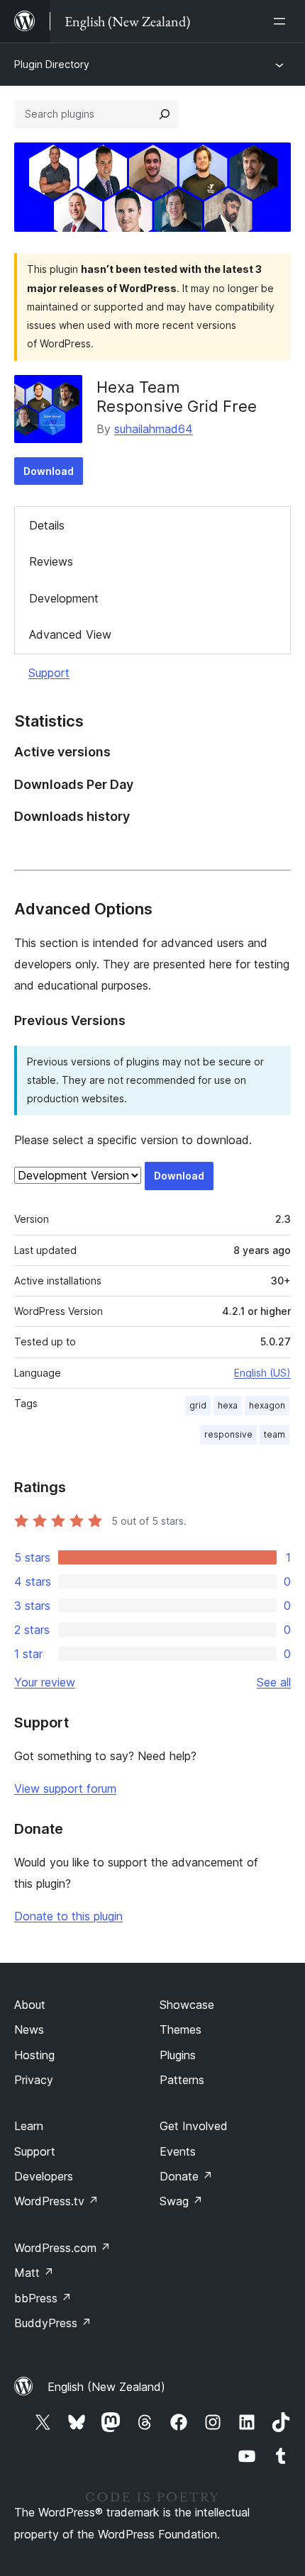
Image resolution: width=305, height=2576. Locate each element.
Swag (181, 2201)
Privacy (34, 2080)
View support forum (65, 1788)
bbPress (43, 2298)
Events (178, 2151)
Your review (45, 1682)
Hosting (34, 2055)
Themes (181, 2029)
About (30, 2005)
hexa (228, 1405)
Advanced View (70, 634)
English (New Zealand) (106, 2387)
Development (64, 598)
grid (198, 1405)
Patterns (182, 2080)
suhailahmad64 (154, 429)
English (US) (262, 1373)
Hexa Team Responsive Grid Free (177, 396)
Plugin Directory (52, 64)
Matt (34, 2273)
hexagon (267, 1405)
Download (49, 471)
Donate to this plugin (68, 1916)
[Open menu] (282, 21)
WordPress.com (62, 2248)
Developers (44, 2176)
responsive (228, 1434)
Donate (186, 2176)
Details (47, 525)
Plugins (178, 2055)
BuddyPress (53, 2323)
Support (49, 673)
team (274, 1434)
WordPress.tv (56, 2201)
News (29, 2029)
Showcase (187, 2005)
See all (274, 1682)
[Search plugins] (165, 114)
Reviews (51, 561)
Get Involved (194, 2126)
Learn (29, 2126)
